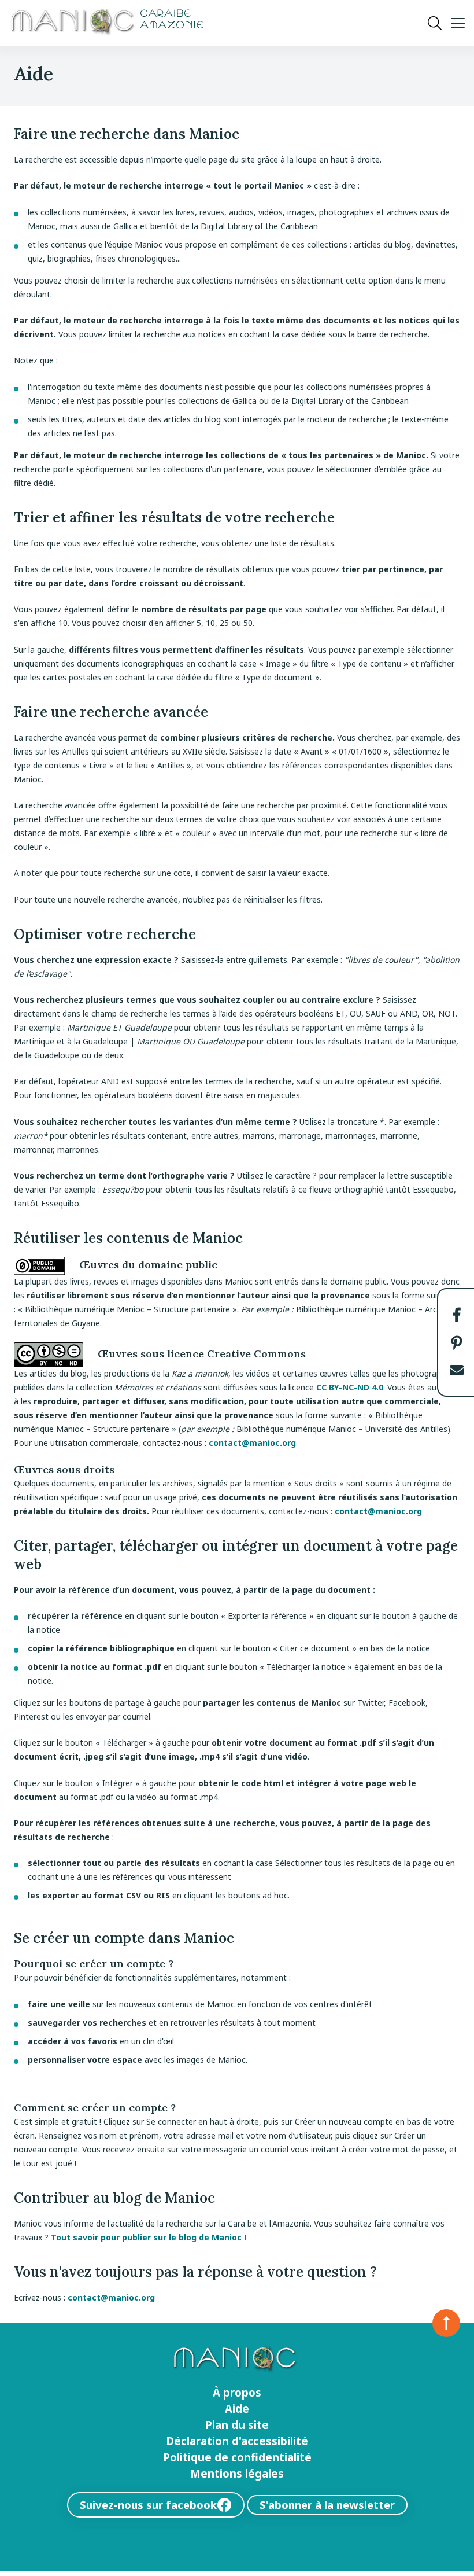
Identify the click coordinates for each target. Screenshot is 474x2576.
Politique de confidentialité (237, 2457)
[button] (457, 1315)
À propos (237, 2393)
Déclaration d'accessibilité (237, 2441)
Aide (237, 2409)
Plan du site (237, 2425)
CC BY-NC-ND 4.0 (350, 1387)
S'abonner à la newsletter (327, 2505)
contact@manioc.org (252, 1443)
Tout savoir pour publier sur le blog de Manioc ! (149, 2237)
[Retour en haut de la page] (446, 2323)
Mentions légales (237, 2474)
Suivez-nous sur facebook (148, 2505)
